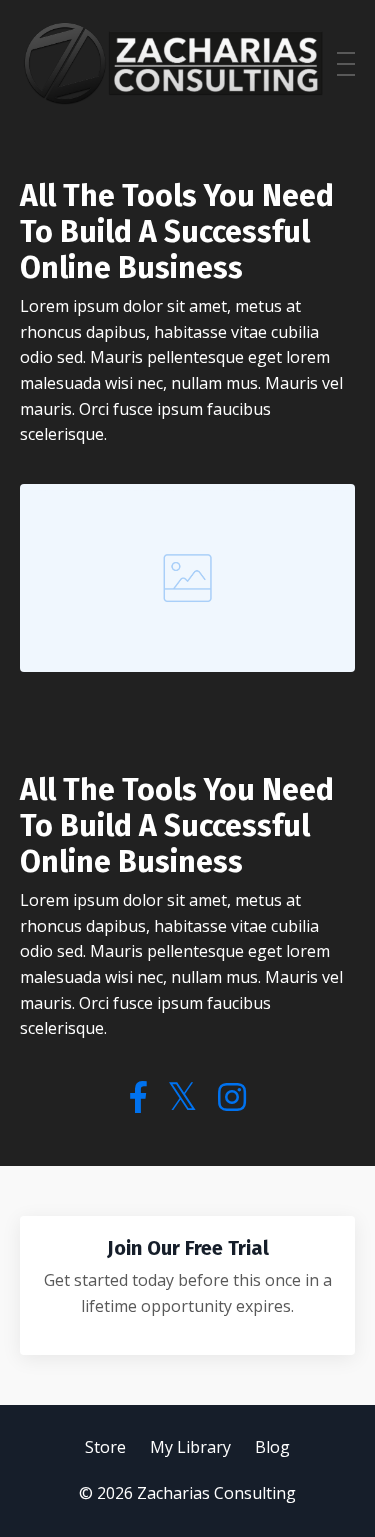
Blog (272, 1447)
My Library (190, 1447)
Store (105, 1447)
